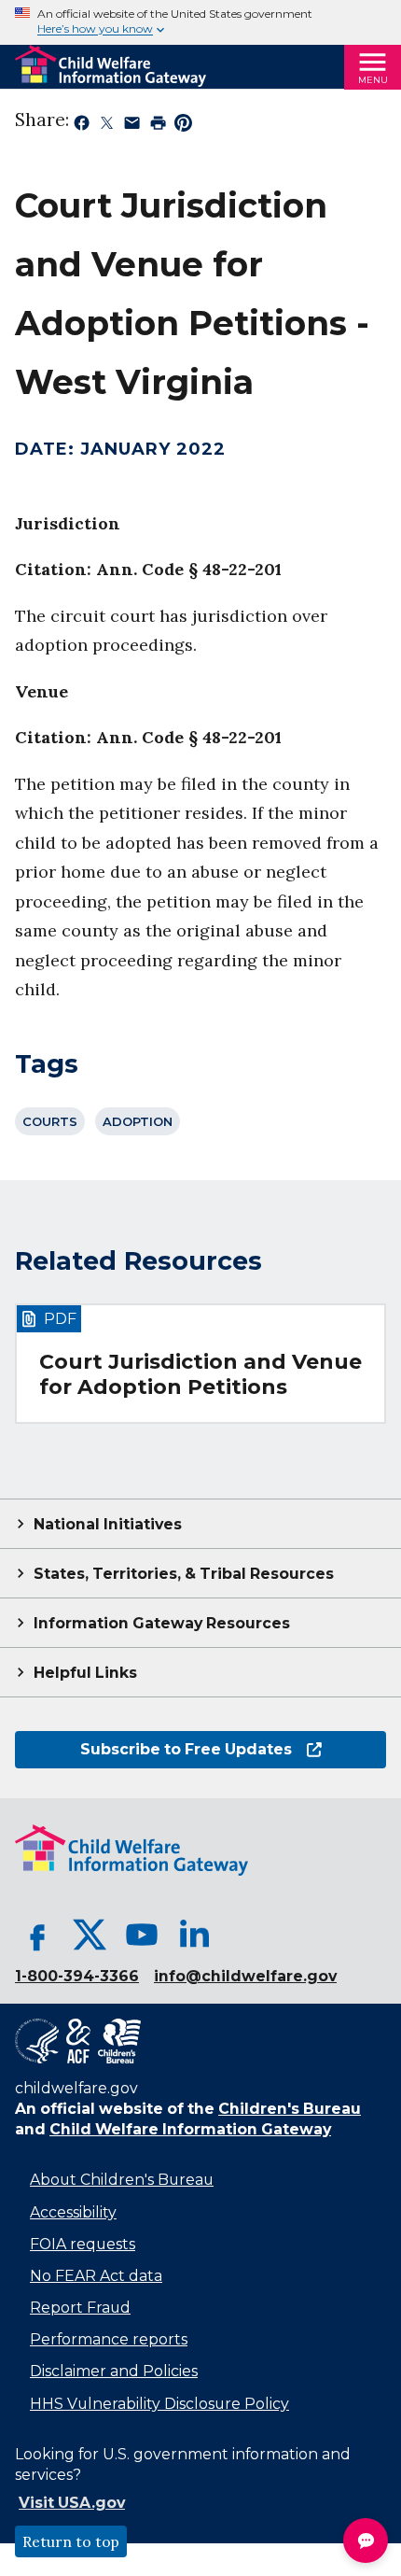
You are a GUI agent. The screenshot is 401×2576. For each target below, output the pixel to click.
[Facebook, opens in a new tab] (37, 1935)
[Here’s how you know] (200, 22)
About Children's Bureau (122, 2180)
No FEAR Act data (96, 2276)
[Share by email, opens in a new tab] (132, 126)
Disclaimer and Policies (114, 2371)
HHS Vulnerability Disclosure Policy (159, 2404)
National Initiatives (108, 1524)
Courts (50, 1121)
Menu (373, 80)
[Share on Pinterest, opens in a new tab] (183, 126)
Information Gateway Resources (162, 1623)
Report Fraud (80, 2308)
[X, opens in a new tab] (90, 1935)
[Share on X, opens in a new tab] (107, 126)
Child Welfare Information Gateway (190, 2129)
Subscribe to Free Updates (153, 1749)
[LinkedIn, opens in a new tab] (194, 1935)
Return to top (71, 2541)
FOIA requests (83, 2244)
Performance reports (109, 2339)
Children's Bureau (290, 2109)
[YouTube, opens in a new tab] (142, 1935)
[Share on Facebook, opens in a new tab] (82, 126)
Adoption (138, 1121)
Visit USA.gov (72, 2503)
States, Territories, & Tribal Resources (184, 1574)
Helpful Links (85, 1673)
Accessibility (73, 2212)
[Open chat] (366, 2541)
